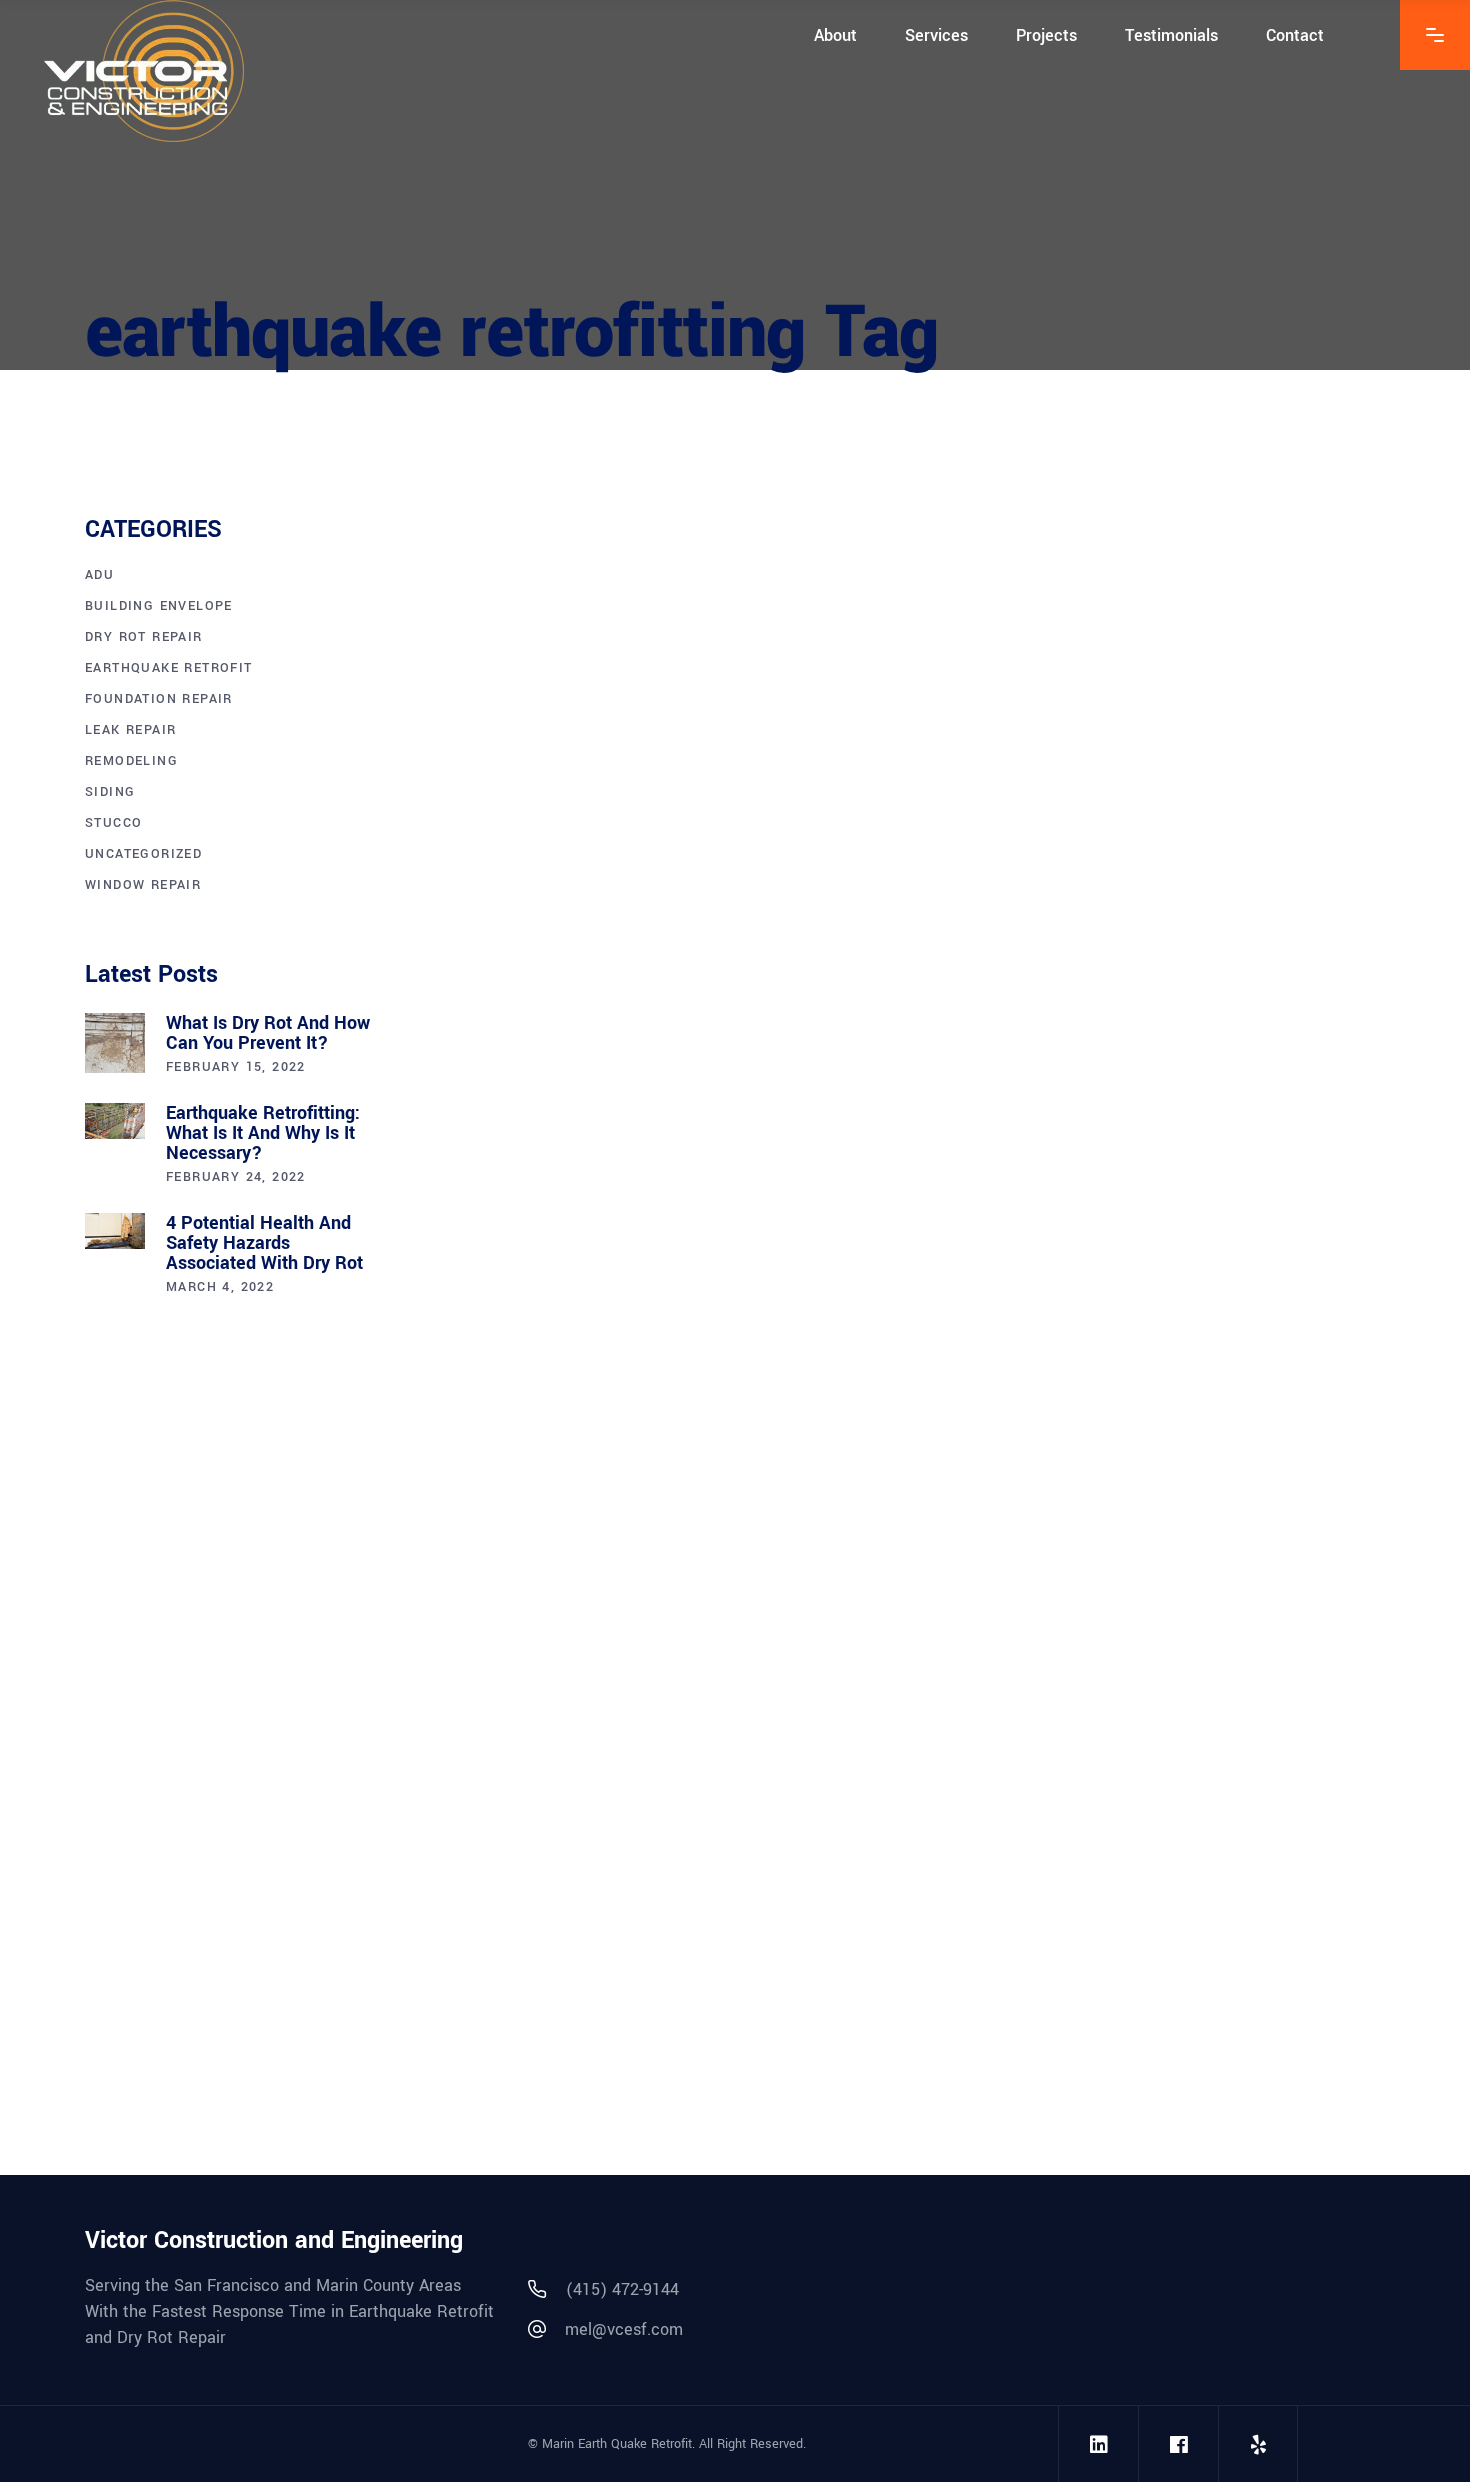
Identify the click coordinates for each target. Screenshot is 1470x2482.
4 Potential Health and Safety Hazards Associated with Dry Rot (264, 1243)
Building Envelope (159, 606)
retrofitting (686, 1622)
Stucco (113, 823)
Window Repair (143, 885)
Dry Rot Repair (144, 637)
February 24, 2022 (236, 1177)
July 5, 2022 (469, 1593)
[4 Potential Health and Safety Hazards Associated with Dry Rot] (115, 1231)
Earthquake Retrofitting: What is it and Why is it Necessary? (263, 1133)
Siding (110, 792)
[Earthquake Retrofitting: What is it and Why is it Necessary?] (115, 1121)
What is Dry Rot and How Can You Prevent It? (268, 1033)
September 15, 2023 (497, 847)
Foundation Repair (159, 699)
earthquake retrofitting (524, 876)
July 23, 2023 (969, 847)
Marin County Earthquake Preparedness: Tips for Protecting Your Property (635, 920)
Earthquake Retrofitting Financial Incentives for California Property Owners (653, 1696)
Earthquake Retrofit (671, 847)
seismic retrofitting (719, 876)
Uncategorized (143, 854)
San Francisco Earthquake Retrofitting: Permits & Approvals (1123, 920)
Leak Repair (130, 730)
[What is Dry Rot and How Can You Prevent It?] (115, 1043)
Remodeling (131, 761)
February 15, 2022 (236, 1067)
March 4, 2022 (220, 1287)
